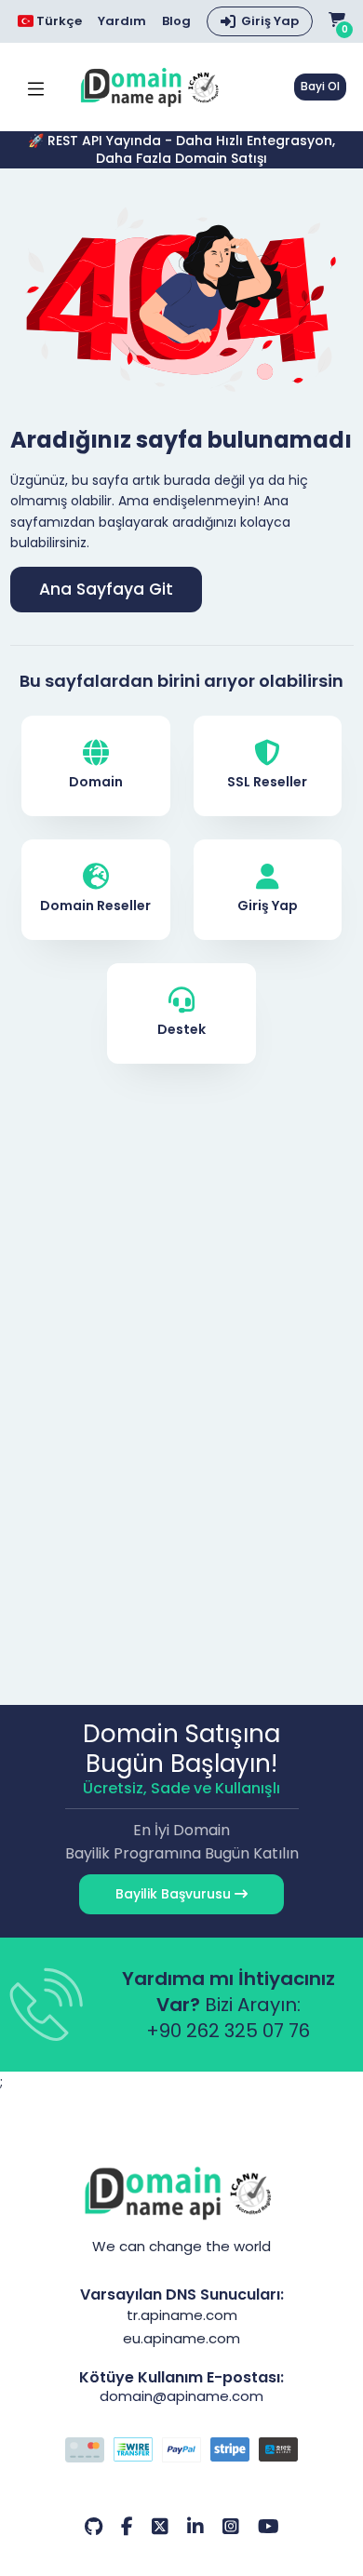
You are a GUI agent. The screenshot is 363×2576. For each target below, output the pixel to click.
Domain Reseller (95, 906)
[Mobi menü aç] (36, 87)
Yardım (122, 21)
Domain (96, 782)
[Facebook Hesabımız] (127, 2527)
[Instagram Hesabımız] (231, 2527)
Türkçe (58, 21)
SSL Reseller (267, 782)
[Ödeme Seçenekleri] (182, 2452)
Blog (176, 21)
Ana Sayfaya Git (106, 589)
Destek (181, 1029)
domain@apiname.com (181, 2396)
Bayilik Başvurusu (175, 1894)
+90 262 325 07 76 (228, 2031)
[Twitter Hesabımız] (160, 2527)
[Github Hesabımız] (94, 2527)
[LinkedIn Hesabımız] (195, 2527)
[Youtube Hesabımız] (269, 2527)
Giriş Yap (270, 21)
